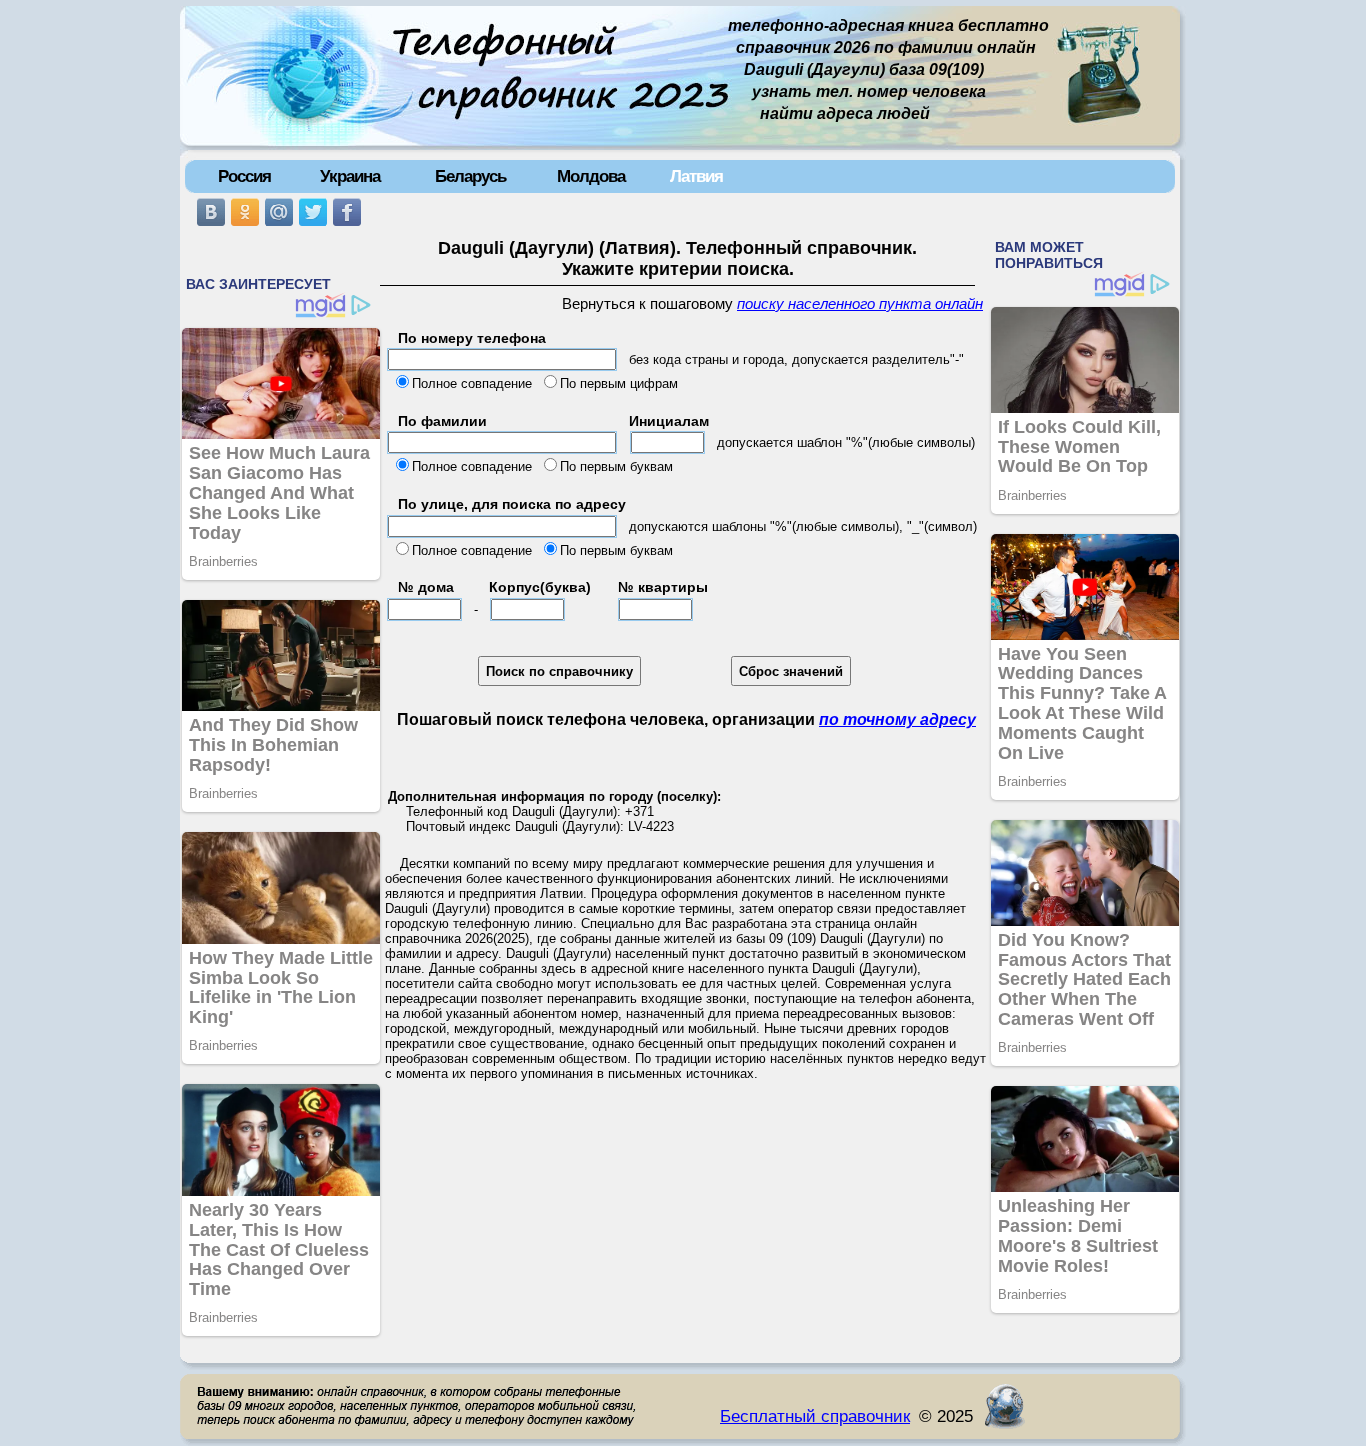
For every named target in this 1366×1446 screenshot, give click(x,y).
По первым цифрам (619, 383)
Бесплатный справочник (815, 1416)
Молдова (591, 176)
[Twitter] (313, 212)
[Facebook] (347, 212)
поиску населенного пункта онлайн (860, 304)
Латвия (696, 176)
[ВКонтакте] (211, 212)
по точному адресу (897, 719)
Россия (244, 176)
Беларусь (470, 176)
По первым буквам (616, 466)
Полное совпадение (472, 383)
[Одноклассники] (245, 212)
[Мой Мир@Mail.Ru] (279, 212)
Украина (350, 176)
